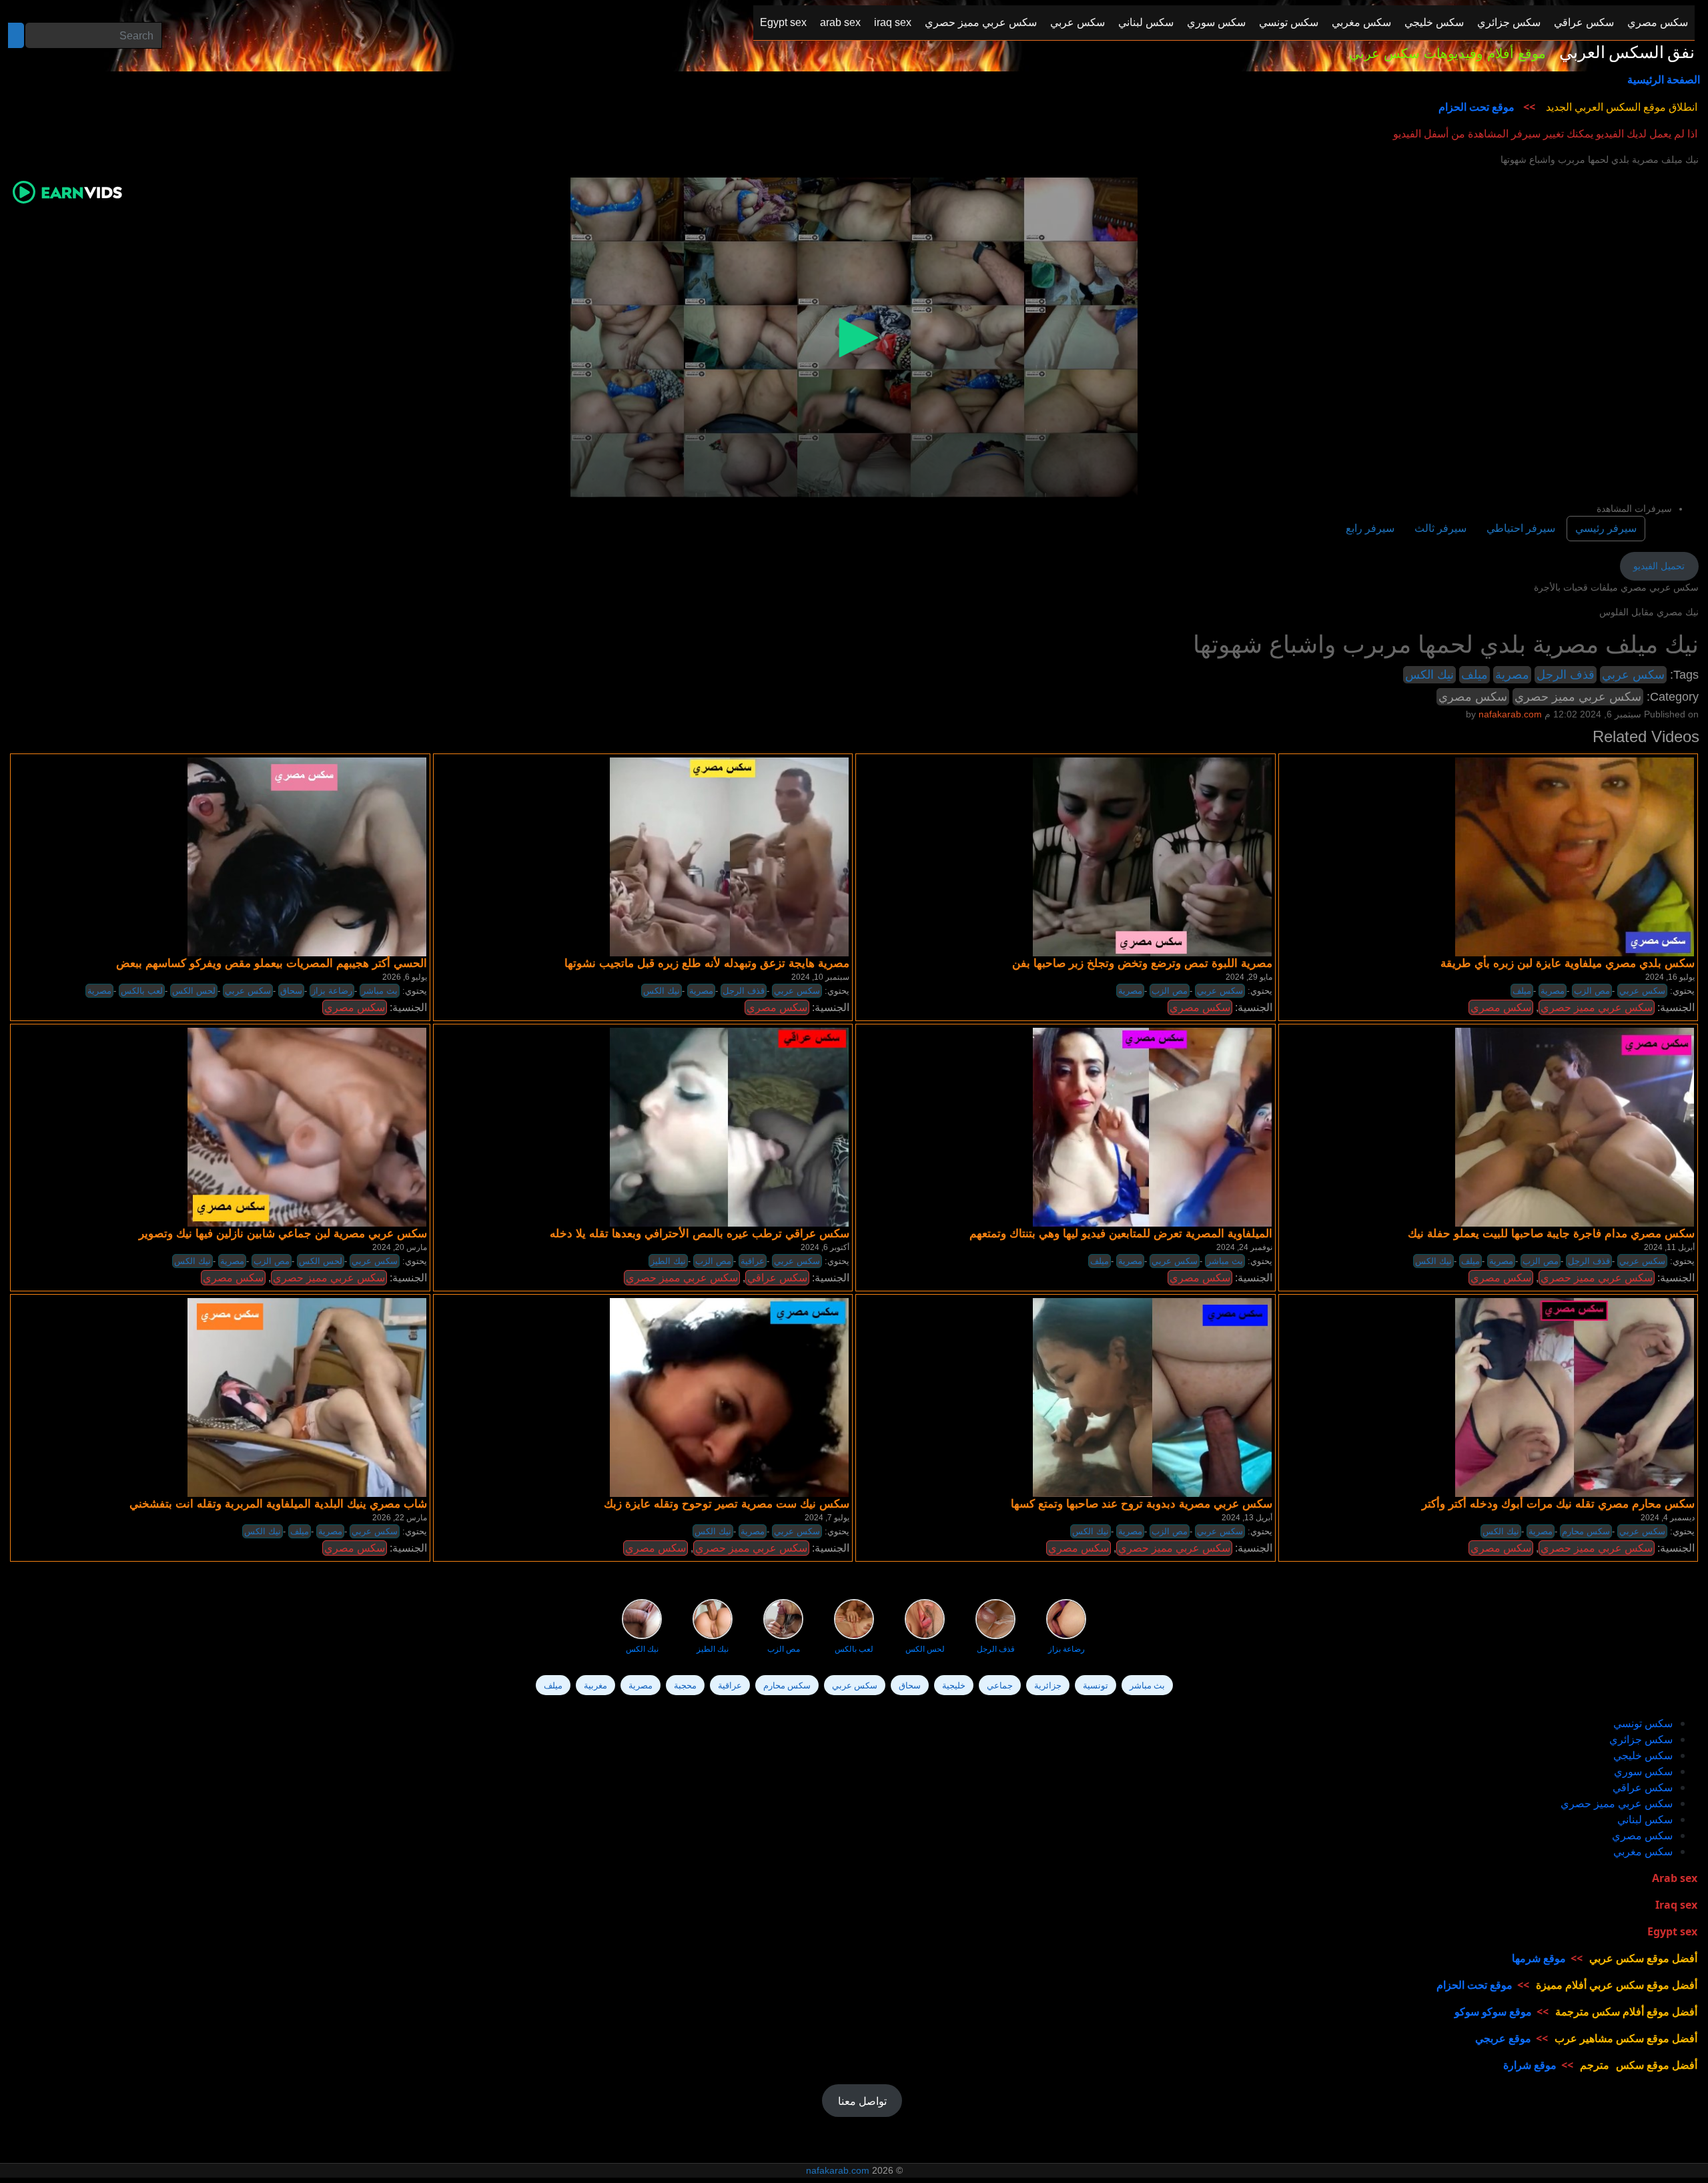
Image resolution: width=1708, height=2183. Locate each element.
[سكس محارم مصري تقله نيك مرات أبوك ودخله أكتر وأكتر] (1575, 1397)
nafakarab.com (838, 2170)
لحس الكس (194, 991)
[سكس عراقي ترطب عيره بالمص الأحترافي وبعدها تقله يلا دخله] (729, 1127)
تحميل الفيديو (1659, 566)
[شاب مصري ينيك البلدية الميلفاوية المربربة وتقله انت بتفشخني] (307, 1397)
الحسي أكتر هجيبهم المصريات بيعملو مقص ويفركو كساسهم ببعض (272, 963)
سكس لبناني (1645, 1819)
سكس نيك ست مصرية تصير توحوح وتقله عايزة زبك (727, 1504)
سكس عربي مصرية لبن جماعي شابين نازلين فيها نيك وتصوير (283, 1234)
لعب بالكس (142, 991)
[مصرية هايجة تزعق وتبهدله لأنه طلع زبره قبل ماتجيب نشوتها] (729, 856)
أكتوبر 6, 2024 (825, 1247)
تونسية (1096, 1685)
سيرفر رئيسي (1606, 528)
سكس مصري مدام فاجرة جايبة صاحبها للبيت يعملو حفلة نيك (1551, 1234)
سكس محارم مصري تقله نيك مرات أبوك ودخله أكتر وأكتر (1558, 1504)
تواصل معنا (862, 2101)
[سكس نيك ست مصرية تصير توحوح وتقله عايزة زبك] (729, 1397)
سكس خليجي (1643, 1755)
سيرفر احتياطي (1521, 528)
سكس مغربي (1643, 1851)
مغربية (595, 1685)
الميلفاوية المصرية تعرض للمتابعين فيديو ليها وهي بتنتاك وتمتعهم (1121, 1234)
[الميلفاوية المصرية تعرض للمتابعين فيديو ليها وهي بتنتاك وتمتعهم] (1152, 1127)
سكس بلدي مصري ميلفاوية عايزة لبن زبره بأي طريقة (1568, 963)
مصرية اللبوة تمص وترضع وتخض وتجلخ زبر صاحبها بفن (1142, 963)
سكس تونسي (1643, 1723)
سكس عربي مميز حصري (1578, 697)
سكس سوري (1643, 1771)
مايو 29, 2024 (1249, 977)
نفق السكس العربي (1627, 53)
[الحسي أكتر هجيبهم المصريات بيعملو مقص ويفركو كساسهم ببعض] (307, 856)
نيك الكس (1429, 675)
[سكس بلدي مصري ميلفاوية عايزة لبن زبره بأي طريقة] (1575, 856)
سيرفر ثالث (1440, 528)
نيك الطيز (668, 1261)
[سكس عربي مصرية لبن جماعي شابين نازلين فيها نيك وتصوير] (307, 1127)
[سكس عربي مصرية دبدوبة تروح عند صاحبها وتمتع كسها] (1152, 1397)
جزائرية (1048, 1685)
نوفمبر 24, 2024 (1244, 1247)
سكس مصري (1473, 697)
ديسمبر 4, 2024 (1668, 1518)
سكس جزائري (1641, 1739)
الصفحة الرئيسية (1664, 79)
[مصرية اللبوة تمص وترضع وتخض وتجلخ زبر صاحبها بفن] (1152, 856)
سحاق (291, 991)
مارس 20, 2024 (400, 1247)
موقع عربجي (1503, 2038)
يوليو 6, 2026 (405, 977)
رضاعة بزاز (332, 991)
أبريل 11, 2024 (1669, 1247)
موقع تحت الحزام (1476, 107)
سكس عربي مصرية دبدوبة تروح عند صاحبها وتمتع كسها (1142, 1504)
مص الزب (1170, 991)
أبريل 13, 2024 (1247, 1518)
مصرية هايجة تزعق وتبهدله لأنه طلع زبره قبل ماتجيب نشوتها (707, 963)
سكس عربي (1633, 675)
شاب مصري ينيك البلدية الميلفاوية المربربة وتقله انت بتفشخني (278, 1504)
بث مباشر (380, 991)
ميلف (1474, 675)
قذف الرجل (1566, 675)
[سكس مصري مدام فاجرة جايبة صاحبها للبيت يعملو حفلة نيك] (1575, 1127)
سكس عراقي (777, 1278)
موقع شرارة (1530, 2065)
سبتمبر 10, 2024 (820, 977)
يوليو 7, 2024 (827, 1518)
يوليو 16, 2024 (1670, 977)
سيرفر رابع (1370, 528)
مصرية (1512, 675)
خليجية (954, 1685)
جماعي (1000, 1685)
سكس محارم (1586, 1531)
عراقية (753, 1261)
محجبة (685, 1685)
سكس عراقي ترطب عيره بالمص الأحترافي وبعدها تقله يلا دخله (700, 1234)
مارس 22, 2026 (400, 1518)
